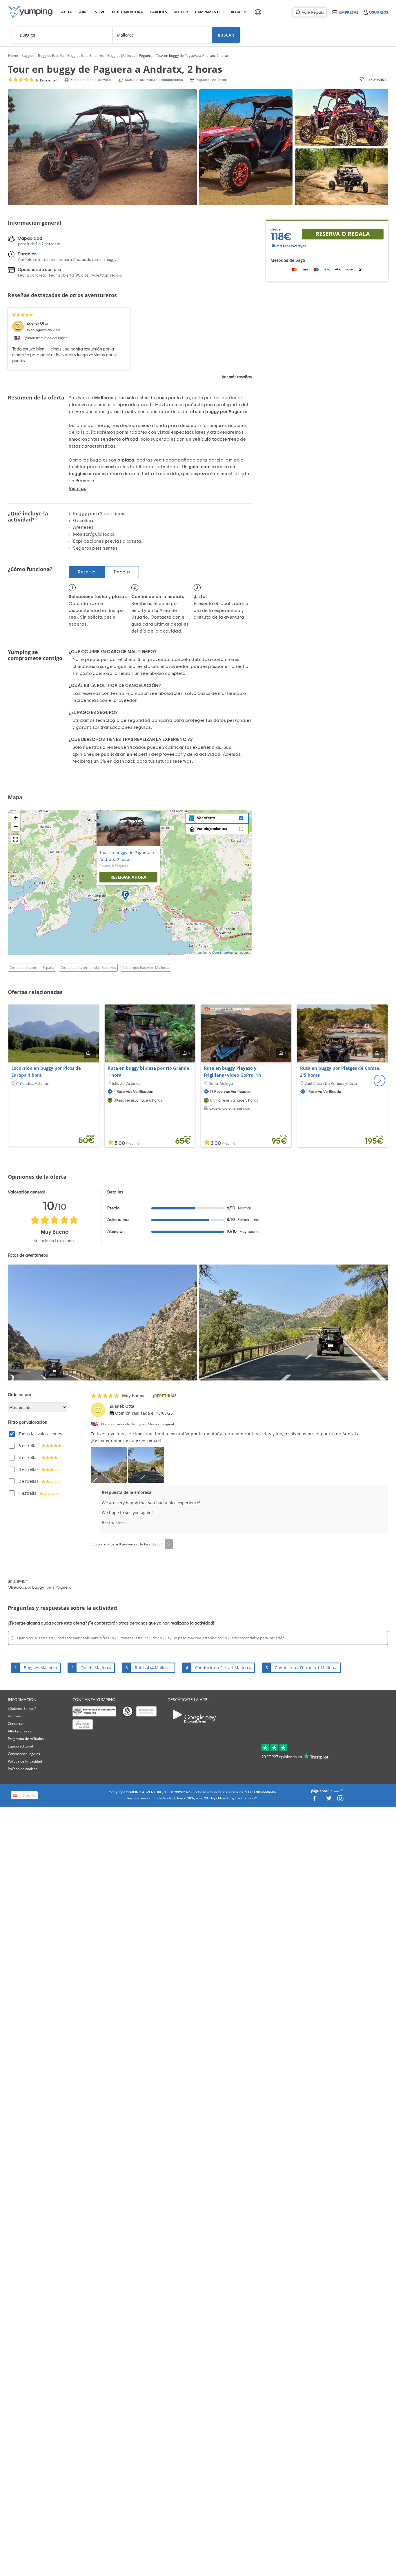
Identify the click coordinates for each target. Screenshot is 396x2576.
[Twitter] (329, 1800)
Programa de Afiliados (26, 1739)
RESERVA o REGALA (343, 234)
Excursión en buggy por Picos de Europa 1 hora (46, 1071)
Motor (181, 12)
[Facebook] (314, 1800)
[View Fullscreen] (16, 839)
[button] (379, 1080)
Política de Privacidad (25, 1761)
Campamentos (208, 12)
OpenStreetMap (223, 953)
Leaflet (202, 953)
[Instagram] (340, 1800)
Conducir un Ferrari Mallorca (223, 1668)
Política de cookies (23, 1769)
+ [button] (16, 818)
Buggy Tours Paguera (52, 1587)
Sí (169, 1544)
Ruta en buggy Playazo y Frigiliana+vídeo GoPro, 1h (232, 1071)
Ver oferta (205, 818)
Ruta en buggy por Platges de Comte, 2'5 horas (340, 1071)
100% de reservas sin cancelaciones (154, 80)
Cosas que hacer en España (32, 968)
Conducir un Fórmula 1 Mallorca (306, 1668)
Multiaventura (126, 12)
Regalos (239, 12)
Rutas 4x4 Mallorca (153, 1668)
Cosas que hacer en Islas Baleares (88, 968)
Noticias (14, 1716)
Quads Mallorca (96, 1668)
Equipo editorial (20, 1746)
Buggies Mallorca (40, 1668)
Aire (83, 12)
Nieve (100, 12)
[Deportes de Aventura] (30, 12)
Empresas (349, 12)
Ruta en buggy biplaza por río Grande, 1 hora (149, 1071)
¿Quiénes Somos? (22, 1708)
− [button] (16, 826)
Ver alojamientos (212, 829)
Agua (67, 12)
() (45, 80)
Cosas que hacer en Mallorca (146, 968)
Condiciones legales (24, 1754)
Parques (158, 12)
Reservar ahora (128, 877)
